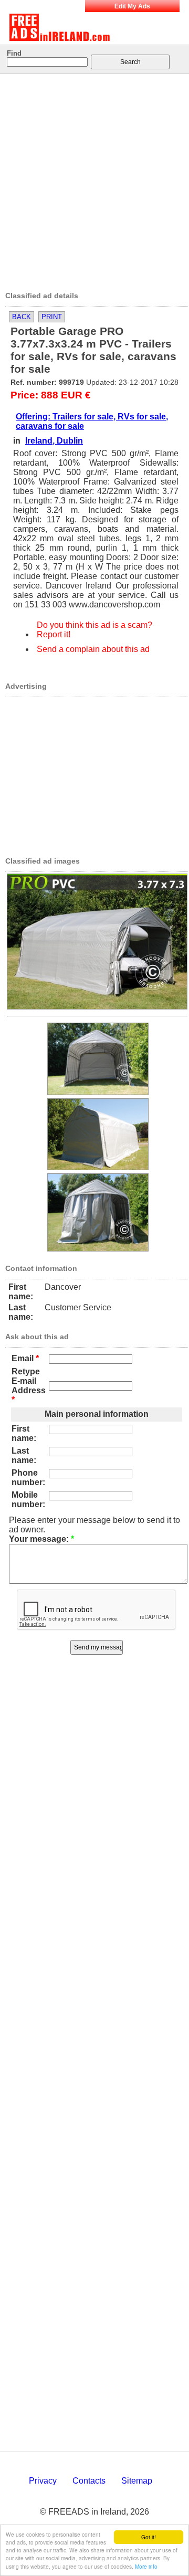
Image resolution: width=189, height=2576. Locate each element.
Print (52, 317)
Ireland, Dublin (54, 441)
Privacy (43, 2481)
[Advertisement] (94, 179)
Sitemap (137, 2481)
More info (146, 2566)
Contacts (89, 2481)
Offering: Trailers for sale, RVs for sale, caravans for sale (92, 421)
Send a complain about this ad (93, 649)
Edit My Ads (132, 6)
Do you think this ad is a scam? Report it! (94, 630)
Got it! (149, 2537)
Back (22, 317)
